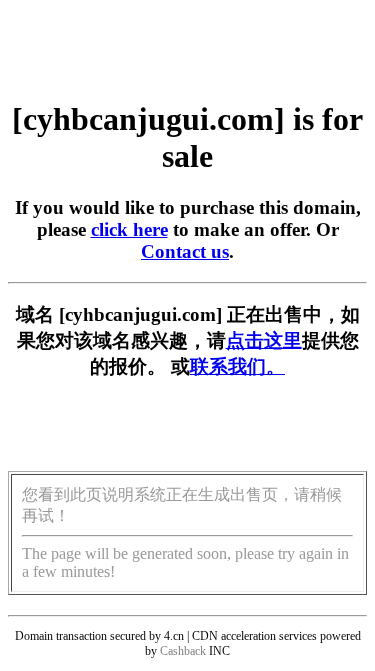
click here (129, 229)
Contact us (185, 251)
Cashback (183, 651)
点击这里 (264, 340)
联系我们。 (237, 366)
